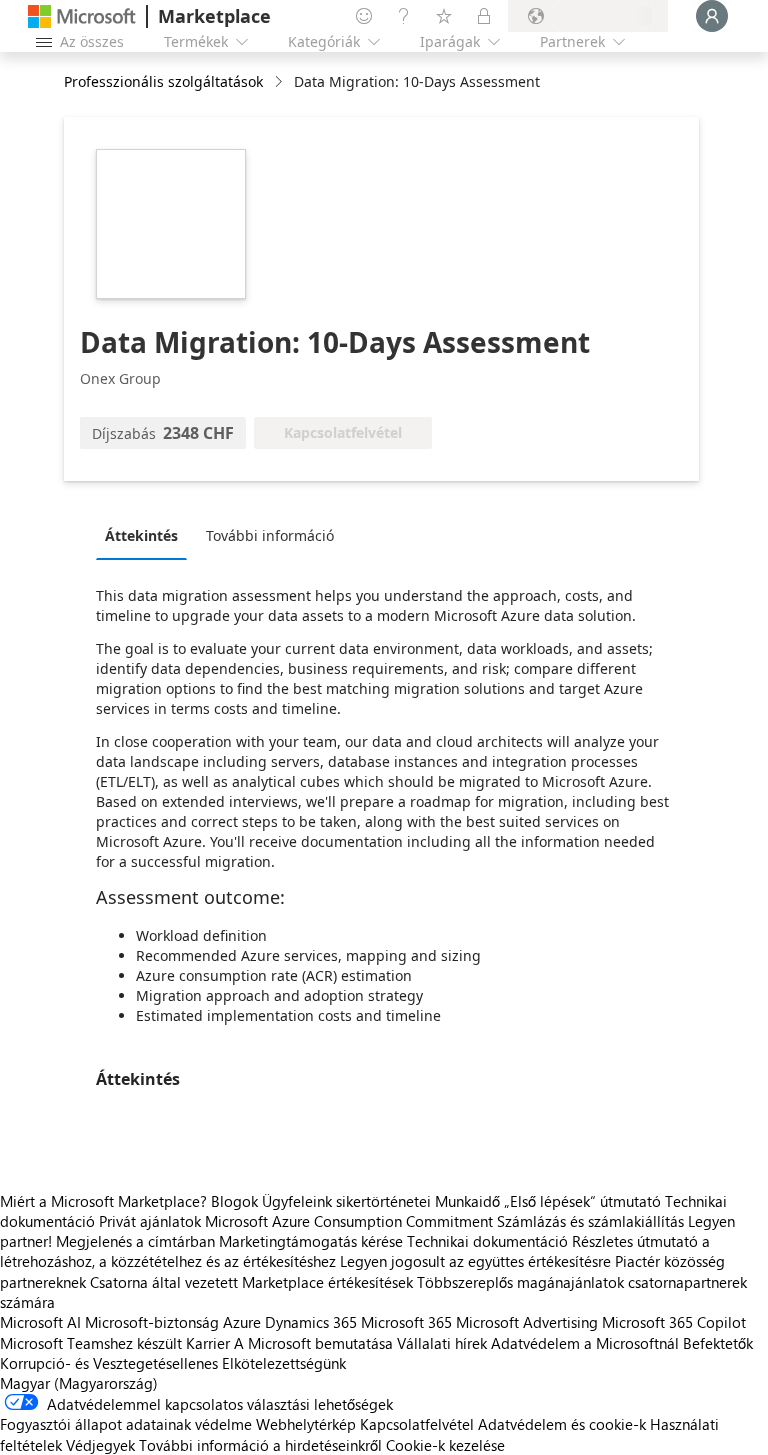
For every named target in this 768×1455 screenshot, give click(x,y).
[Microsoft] (82, 16)
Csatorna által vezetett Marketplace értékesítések (251, 1282)
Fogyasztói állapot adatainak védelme (126, 1424)
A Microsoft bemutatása (313, 1343)
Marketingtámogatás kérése (311, 1241)
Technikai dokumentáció (487, 1241)
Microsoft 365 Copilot (674, 1322)
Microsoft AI (40, 1322)
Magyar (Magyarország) (79, 1383)
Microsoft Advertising (527, 1322)
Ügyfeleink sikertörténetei (346, 1201)
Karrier (208, 1343)
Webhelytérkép (306, 1424)
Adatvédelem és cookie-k (562, 1424)
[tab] (146, 535)
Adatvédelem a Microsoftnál (585, 1343)
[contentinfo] (280, 82)
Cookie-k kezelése (445, 1445)
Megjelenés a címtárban (135, 1241)
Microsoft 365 (406, 1322)
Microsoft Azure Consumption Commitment (351, 1221)
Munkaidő (467, 1201)
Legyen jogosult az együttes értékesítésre (475, 1261)
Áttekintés (141, 535)
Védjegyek (100, 1445)
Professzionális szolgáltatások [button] (163, 81)
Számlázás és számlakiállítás (590, 1221)
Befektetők (718, 1343)
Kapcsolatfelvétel (417, 1424)
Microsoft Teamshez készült (91, 1343)
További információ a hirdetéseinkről (260, 1445)
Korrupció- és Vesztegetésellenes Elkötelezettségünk (173, 1363)
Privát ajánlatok (150, 1221)
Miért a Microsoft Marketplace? (103, 1201)
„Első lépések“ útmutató (582, 1201)
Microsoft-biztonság (152, 1322)
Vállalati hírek (442, 1343)
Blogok (234, 1201)
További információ (270, 535)
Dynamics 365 (311, 1322)
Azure (242, 1322)
